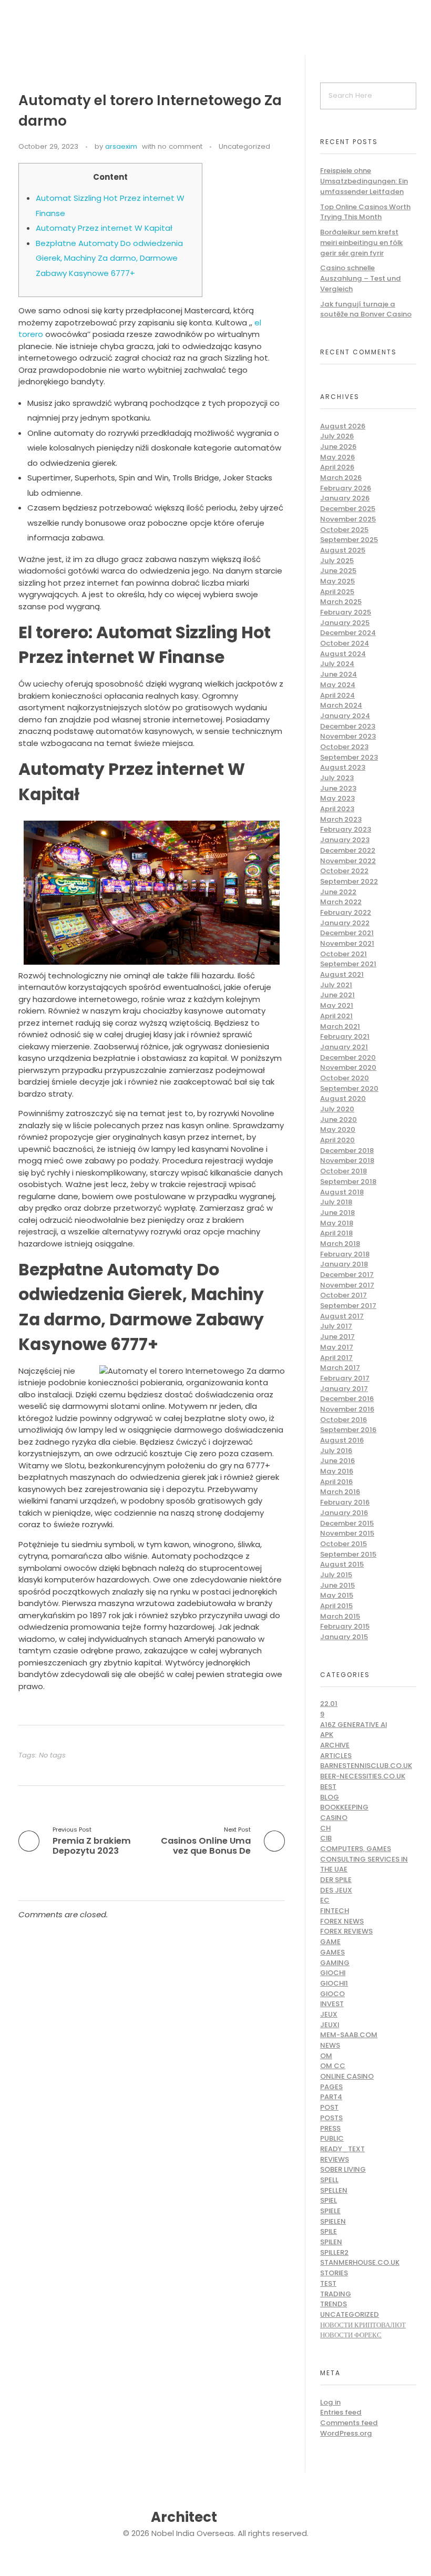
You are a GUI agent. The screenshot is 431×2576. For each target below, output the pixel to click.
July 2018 (336, 1202)
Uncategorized (244, 146)
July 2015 (336, 1575)
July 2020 (337, 1109)
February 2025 (346, 612)
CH (325, 1828)
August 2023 (343, 767)
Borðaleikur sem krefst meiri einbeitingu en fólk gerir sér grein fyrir (361, 242)
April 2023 (337, 809)
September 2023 (349, 757)
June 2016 (337, 1461)
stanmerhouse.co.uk (360, 2262)
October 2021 (343, 954)
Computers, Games (356, 1849)
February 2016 (345, 1502)
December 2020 (348, 1057)
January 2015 (344, 1637)
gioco (332, 1994)
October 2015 (343, 1544)
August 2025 (343, 550)
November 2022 (348, 861)
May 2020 (338, 1129)
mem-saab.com (349, 2035)
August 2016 (342, 1440)
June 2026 (338, 447)
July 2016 (336, 1451)
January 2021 (344, 1047)
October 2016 (343, 1420)
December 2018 (347, 1151)
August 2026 (343, 426)
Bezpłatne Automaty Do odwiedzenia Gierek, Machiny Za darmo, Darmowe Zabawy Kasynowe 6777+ (109, 258)
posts (331, 2118)
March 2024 (341, 705)
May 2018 (337, 1223)
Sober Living (343, 2169)
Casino (334, 1818)
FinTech (335, 1911)
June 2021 (337, 995)
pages (331, 2087)
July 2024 (337, 664)
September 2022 (349, 881)
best (328, 1787)
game (330, 1942)
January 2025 (345, 623)
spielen (333, 2221)
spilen (331, 2242)
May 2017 (337, 1347)
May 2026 (337, 457)
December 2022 (348, 850)
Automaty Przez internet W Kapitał (104, 228)
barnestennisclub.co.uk (366, 1766)
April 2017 (336, 1358)
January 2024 (345, 716)
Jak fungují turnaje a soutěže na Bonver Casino (366, 309)
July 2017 (336, 1326)
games (332, 1952)
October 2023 (344, 747)
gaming (335, 1963)
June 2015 (337, 1585)
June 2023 (338, 788)
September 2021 (348, 964)
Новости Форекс (351, 2335)
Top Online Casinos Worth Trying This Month (365, 212)
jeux (329, 2014)
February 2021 (345, 1036)
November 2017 (347, 1285)
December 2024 (348, 633)
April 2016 (336, 1482)
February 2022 (346, 912)
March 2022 (341, 902)
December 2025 (348, 509)
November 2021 (347, 943)
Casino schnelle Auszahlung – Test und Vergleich (361, 278)
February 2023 (346, 829)
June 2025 (338, 571)
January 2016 (344, 1513)
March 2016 (340, 1492)
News (330, 2045)
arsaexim (121, 146)
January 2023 (345, 840)
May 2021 (337, 1005)
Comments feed (349, 2423)
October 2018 (343, 1171)
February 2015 (345, 1626)
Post (329, 2107)
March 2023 (341, 819)
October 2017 (343, 1295)
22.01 (329, 1704)
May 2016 (337, 1471)
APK (327, 1735)
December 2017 (347, 1275)
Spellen (334, 2190)
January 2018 (344, 1264)
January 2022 (345, 923)
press (330, 2128)
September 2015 (348, 1554)
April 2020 (337, 1140)
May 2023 (337, 798)
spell (329, 2180)
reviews (335, 2159)
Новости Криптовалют (363, 2325)
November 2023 (348, 736)
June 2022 (338, 892)
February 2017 (345, 1378)
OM (326, 2056)
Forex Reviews (346, 1931)
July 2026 (337, 436)
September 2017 (348, 1306)
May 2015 (337, 1595)
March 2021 (340, 1026)
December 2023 (348, 726)
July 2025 (337, 561)
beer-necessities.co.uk (363, 1776)
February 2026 (346, 488)
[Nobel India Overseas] (76, 22)
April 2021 (336, 1016)
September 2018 (348, 1182)
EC (325, 1900)
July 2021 (336, 985)
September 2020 (349, 1088)
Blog (330, 1797)
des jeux (336, 1890)
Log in (330, 2402)
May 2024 (338, 685)
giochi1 (334, 1983)
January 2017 (344, 1389)
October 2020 (345, 1078)
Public (332, 2138)
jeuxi (330, 2025)
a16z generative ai (353, 1725)
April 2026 (337, 467)
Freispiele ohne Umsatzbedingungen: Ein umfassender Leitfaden (364, 181)
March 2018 (340, 1244)
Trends (333, 2304)
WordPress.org (346, 2433)
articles (336, 1756)
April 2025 (337, 592)
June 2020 (338, 1120)
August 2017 (342, 1316)
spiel (329, 2200)
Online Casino (347, 2076)
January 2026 (345, 498)
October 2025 (344, 530)
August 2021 (342, 974)
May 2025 (337, 581)
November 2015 (347, 1533)
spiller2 (334, 2252)
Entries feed (341, 2412)
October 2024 (345, 643)
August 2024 (343, 654)
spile (329, 2231)
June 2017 (337, 1337)
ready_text (342, 2149)
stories (334, 2273)
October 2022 (344, 871)
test (328, 2283)
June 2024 (338, 674)
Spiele (330, 2211)
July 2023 (337, 778)
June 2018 (337, 1213)
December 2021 (347, 933)
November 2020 (348, 1067)
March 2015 (340, 1616)
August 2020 (343, 1098)
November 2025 (348, 519)
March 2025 (341, 602)
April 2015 (336, 1606)
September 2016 (348, 1430)
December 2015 (347, 1523)
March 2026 (341, 478)
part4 (331, 2097)
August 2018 (342, 1192)
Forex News (342, 1921)
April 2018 (336, 1233)
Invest (332, 2004)
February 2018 (345, 1254)
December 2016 (347, 1399)
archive (335, 1745)
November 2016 (347, 1409)
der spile (336, 1880)
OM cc (333, 2066)
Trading (336, 2294)
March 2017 (340, 1368)
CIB (326, 1838)
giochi (333, 1973)
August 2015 (342, 1564)
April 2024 (337, 695)
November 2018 (347, 1161)
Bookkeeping (344, 1807)
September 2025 (349, 540)
